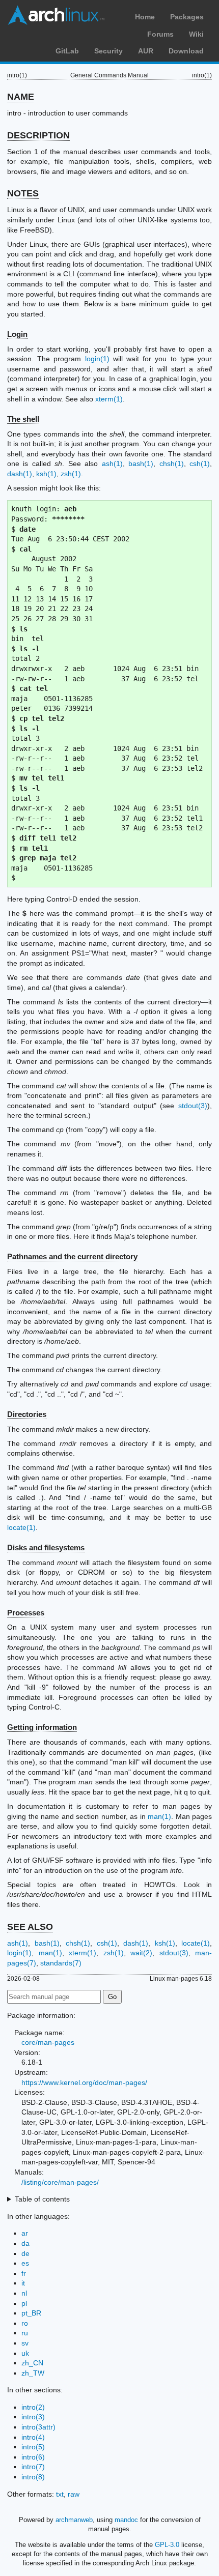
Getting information (42, 1727)
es (25, 2263)
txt (60, 2494)
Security (108, 51)
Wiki (196, 34)
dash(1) (20, 474)
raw (74, 2494)
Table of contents (42, 2199)
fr (24, 2273)
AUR (146, 51)
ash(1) (112, 464)
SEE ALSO (30, 1927)
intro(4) (33, 2437)
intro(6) (33, 2457)
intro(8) (33, 2477)
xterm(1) (109, 399)
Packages (187, 17)
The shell (23, 419)
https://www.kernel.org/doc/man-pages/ (84, 2082)
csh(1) (200, 464)
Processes (26, 1613)
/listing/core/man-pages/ (60, 2182)
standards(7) (61, 1963)
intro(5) (33, 2447)
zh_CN (32, 2363)
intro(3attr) (38, 2427)
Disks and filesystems (46, 1547)
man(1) (159, 1816)
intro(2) (33, 2407)
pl (24, 2303)
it (23, 2283)
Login (17, 334)
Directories (27, 1414)
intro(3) (33, 2417)
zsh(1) (71, 474)
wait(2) (141, 1953)
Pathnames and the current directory (72, 1256)
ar (25, 2233)
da (25, 2243)
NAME (21, 97)
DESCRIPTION (38, 135)
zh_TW (33, 2373)
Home (145, 17)
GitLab (67, 51)
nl (24, 2293)
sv (25, 2343)
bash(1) (141, 464)
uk (25, 2353)
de (25, 2253)
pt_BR (31, 2313)
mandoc (126, 2520)
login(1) (97, 359)
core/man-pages (48, 2042)
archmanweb (74, 2520)
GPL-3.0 (167, 2545)
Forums (160, 34)
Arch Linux (56, 15)
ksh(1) (46, 474)
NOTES (23, 193)
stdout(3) (193, 1106)
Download (186, 51)
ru (25, 2333)
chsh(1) (172, 464)
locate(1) (21, 1527)
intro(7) (33, 2467)
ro (25, 2323)
